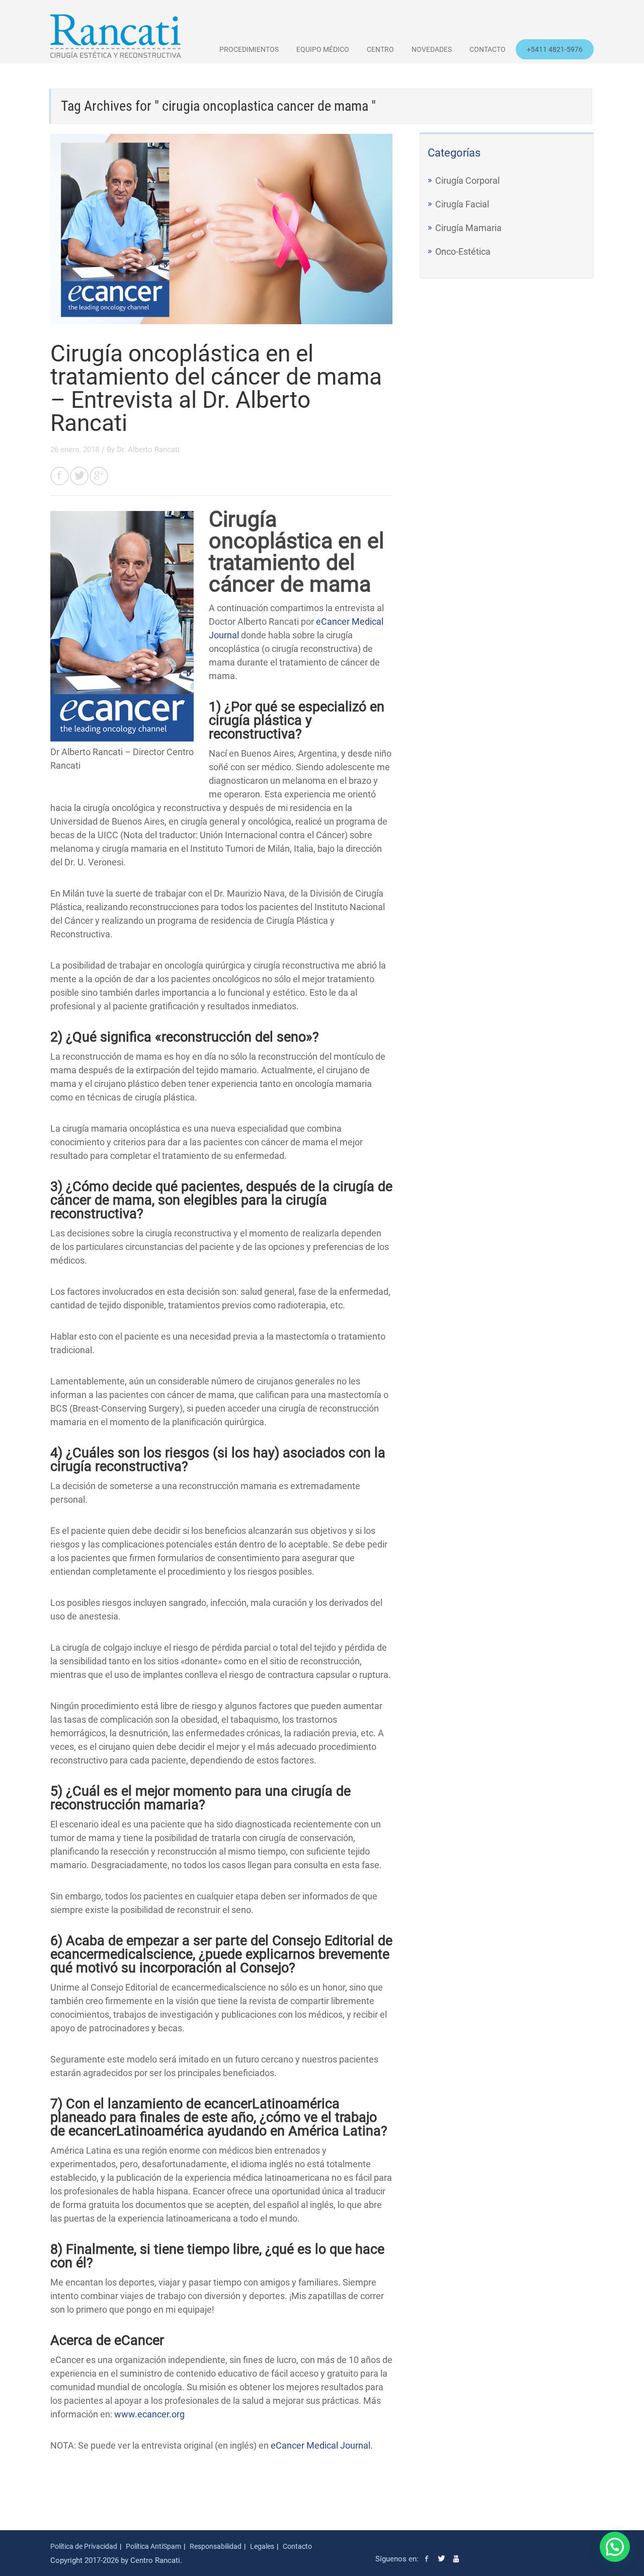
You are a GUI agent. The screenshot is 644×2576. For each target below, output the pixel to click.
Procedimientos (249, 49)
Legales (262, 2546)
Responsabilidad (216, 2546)
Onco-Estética (463, 251)
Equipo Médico (323, 49)
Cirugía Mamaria (468, 228)
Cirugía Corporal (467, 180)
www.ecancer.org (149, 2414)
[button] (615, 2547)
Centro (380, 49)
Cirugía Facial (462, 204)
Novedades (432, 49)
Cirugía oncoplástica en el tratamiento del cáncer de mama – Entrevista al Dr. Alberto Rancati (216, 388)
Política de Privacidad (84, 2546)
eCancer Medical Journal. (322, 2445)
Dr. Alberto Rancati (148, 450)
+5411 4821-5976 (555, 49)
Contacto (488, 49)
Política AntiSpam (153, 2546)
